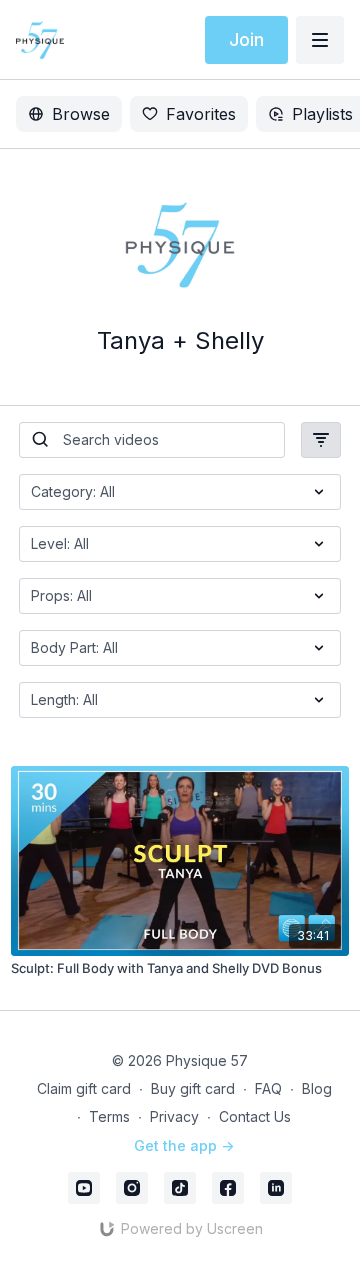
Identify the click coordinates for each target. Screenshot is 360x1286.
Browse (81, 114)
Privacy (174, 1116)
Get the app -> (184, 1145)
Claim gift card (84, 1088)
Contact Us (255, 1116)
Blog (317, 1088)
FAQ (268, 1088)
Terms (109, 1116)
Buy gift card (193, 1088)
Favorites (201, 114)
